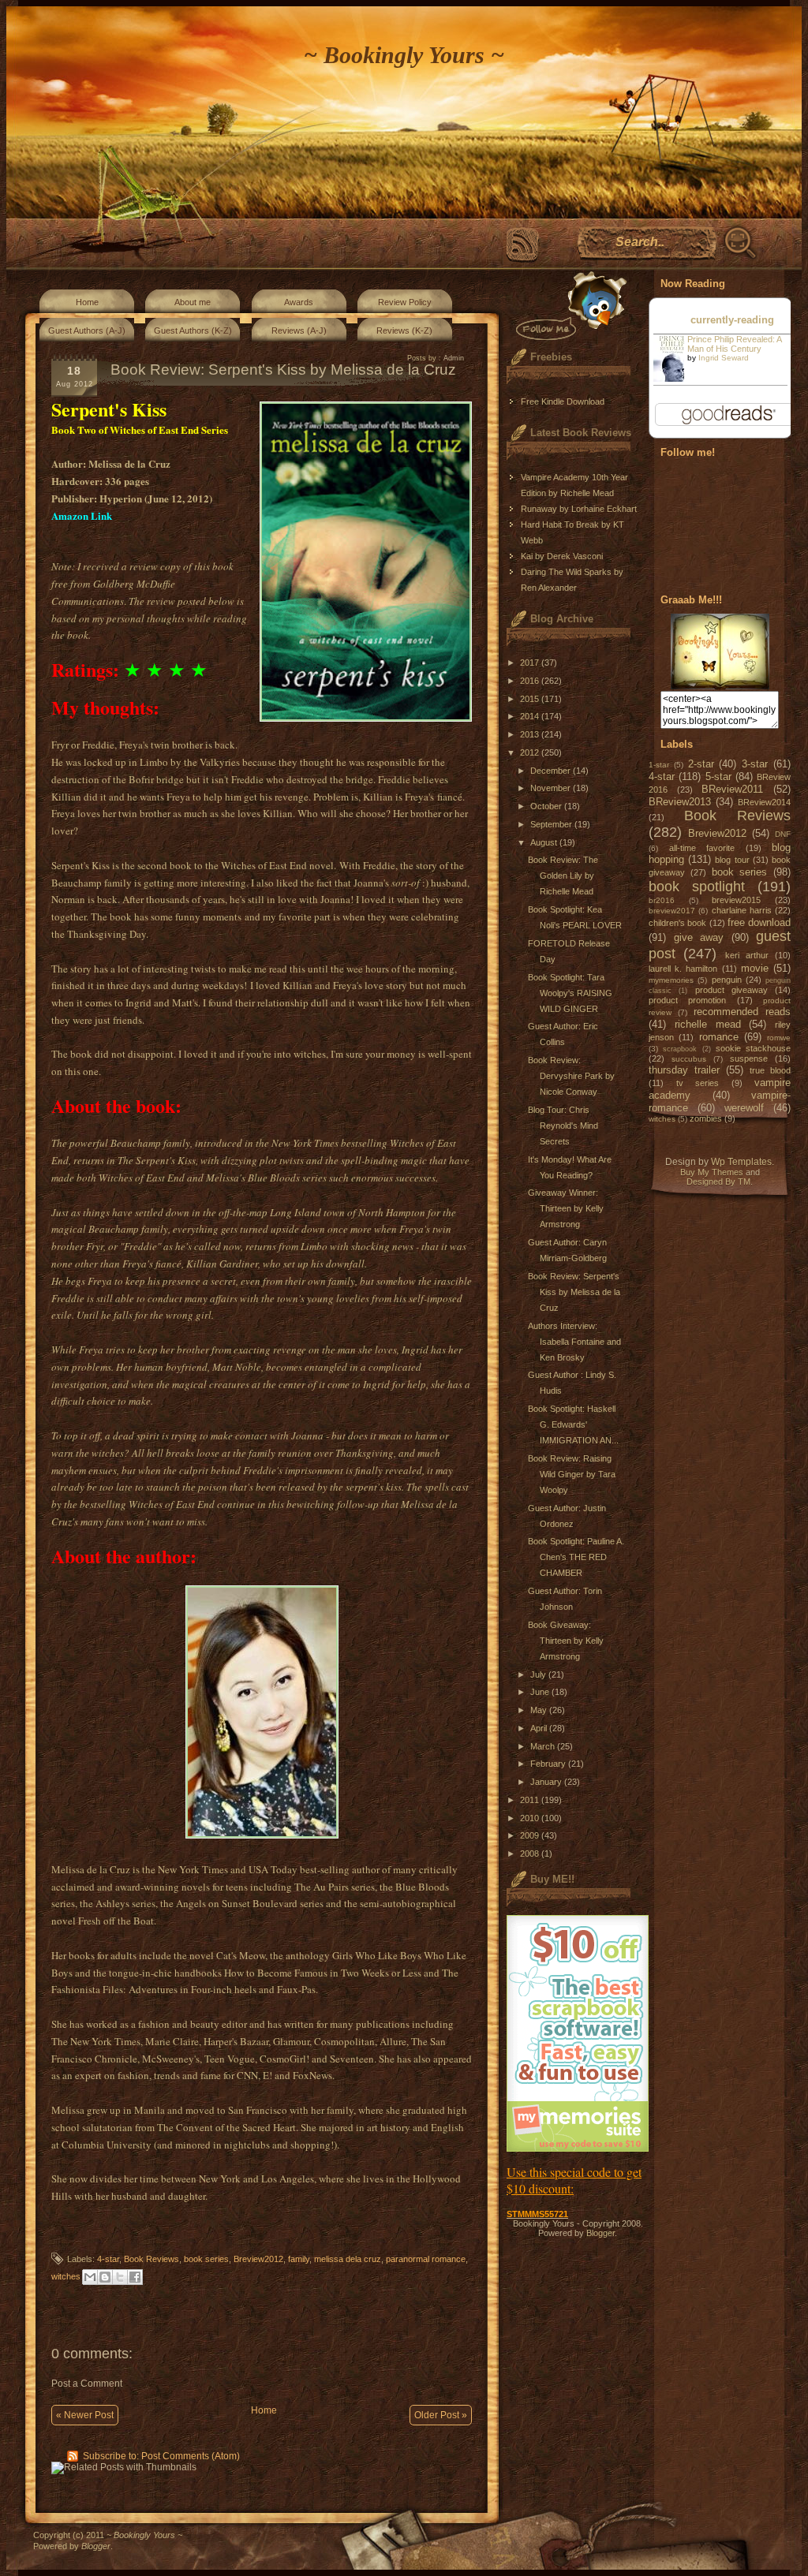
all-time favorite (702, 848)
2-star (701, 764)
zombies (706, 1118)
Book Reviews (151, 2259)
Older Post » (441, 2415)
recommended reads (742, 1012)
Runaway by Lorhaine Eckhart (579, 509)
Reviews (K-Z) (404, 330)
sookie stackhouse (753, 1048)
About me (193, 302)
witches (66, 2276)
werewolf (744, 1108)
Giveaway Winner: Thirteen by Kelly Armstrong (566, 1208)
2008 (531, 1854)
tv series (698, 1083)
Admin (454, 358)
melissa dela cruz (348, 2259)
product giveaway (731, 990)
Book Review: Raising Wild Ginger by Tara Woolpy (572, 1474)
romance (719, 1037)
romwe (779, 1038)
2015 (531, 699)
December (552, 771)
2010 (531, 1818)
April (540, 1728)
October (547, 806)
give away (699, 937)
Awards (299, 302)
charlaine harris (742, 910)
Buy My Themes (712, 1172)
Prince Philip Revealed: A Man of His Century (734, 344)
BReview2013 (680, 802)
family (299, 2259)
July (539, 1674)
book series (206, 2259)
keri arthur (747, 955)
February (549, 1764)
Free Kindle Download (563, 401)
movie (755, 968)
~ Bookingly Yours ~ (404, 55)
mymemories (671, 980)
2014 (531, 716)
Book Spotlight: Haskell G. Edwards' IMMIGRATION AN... (573, 1424)
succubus (689, 1059)
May (540, 1710)
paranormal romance (426, 2259)
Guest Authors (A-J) (87, 330)
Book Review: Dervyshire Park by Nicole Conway (571, 1076)
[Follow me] (568, 306)
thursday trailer (684, 1070)
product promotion (687, 1000)
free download (759, 922)
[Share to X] (120, 2277)
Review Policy (405, 302)
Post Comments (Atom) (191, 2456)
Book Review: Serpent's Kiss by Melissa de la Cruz (574, 1292)
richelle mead (708, 1024)
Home (87, 302)
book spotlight (697, 887)
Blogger (600, 2233)
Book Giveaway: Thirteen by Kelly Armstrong (566, 1641)
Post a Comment (87, 2384)
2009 (531, 1835)
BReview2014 (764, 802)
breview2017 (672, 911)
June (541, 1692)
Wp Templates (741, 1162)
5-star (718, 777)
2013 (531, 734)
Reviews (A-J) (299, 330)
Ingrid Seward (724, 358)
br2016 (662, 900)
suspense (749, 1058)
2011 (531, 1800)
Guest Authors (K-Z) (193, 330)
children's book (677, 923)
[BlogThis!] (105, 2277)
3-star (755, 764)
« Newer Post (85, 2415)
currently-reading (732, 320)
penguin (727, 980)
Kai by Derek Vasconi (562, 556)
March (544, 1746)
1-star (659, 765)
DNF (783, 834)
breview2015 (736, 900)
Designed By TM (718, 1182)
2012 (531, 752)
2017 (531, 663)
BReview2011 (732, 789)
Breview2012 (258, 2259)
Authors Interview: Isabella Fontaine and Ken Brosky (574, 1342)
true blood (770, 1070)
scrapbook (680, 1049)
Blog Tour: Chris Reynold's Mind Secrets (563, 1126)
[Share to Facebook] (135, 2277)
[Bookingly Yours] (720, 686)
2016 (531, 681)
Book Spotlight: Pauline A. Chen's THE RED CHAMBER (576, 1557)
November (552, 788)
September (552, 824)
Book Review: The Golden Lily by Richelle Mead (563, 875)
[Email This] (90, 2277)
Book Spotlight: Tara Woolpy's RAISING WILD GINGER (570, 993)
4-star (108, 2259)
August (545, 842)
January (547, 1782)
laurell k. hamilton (683, 969)
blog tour (732, 860)
